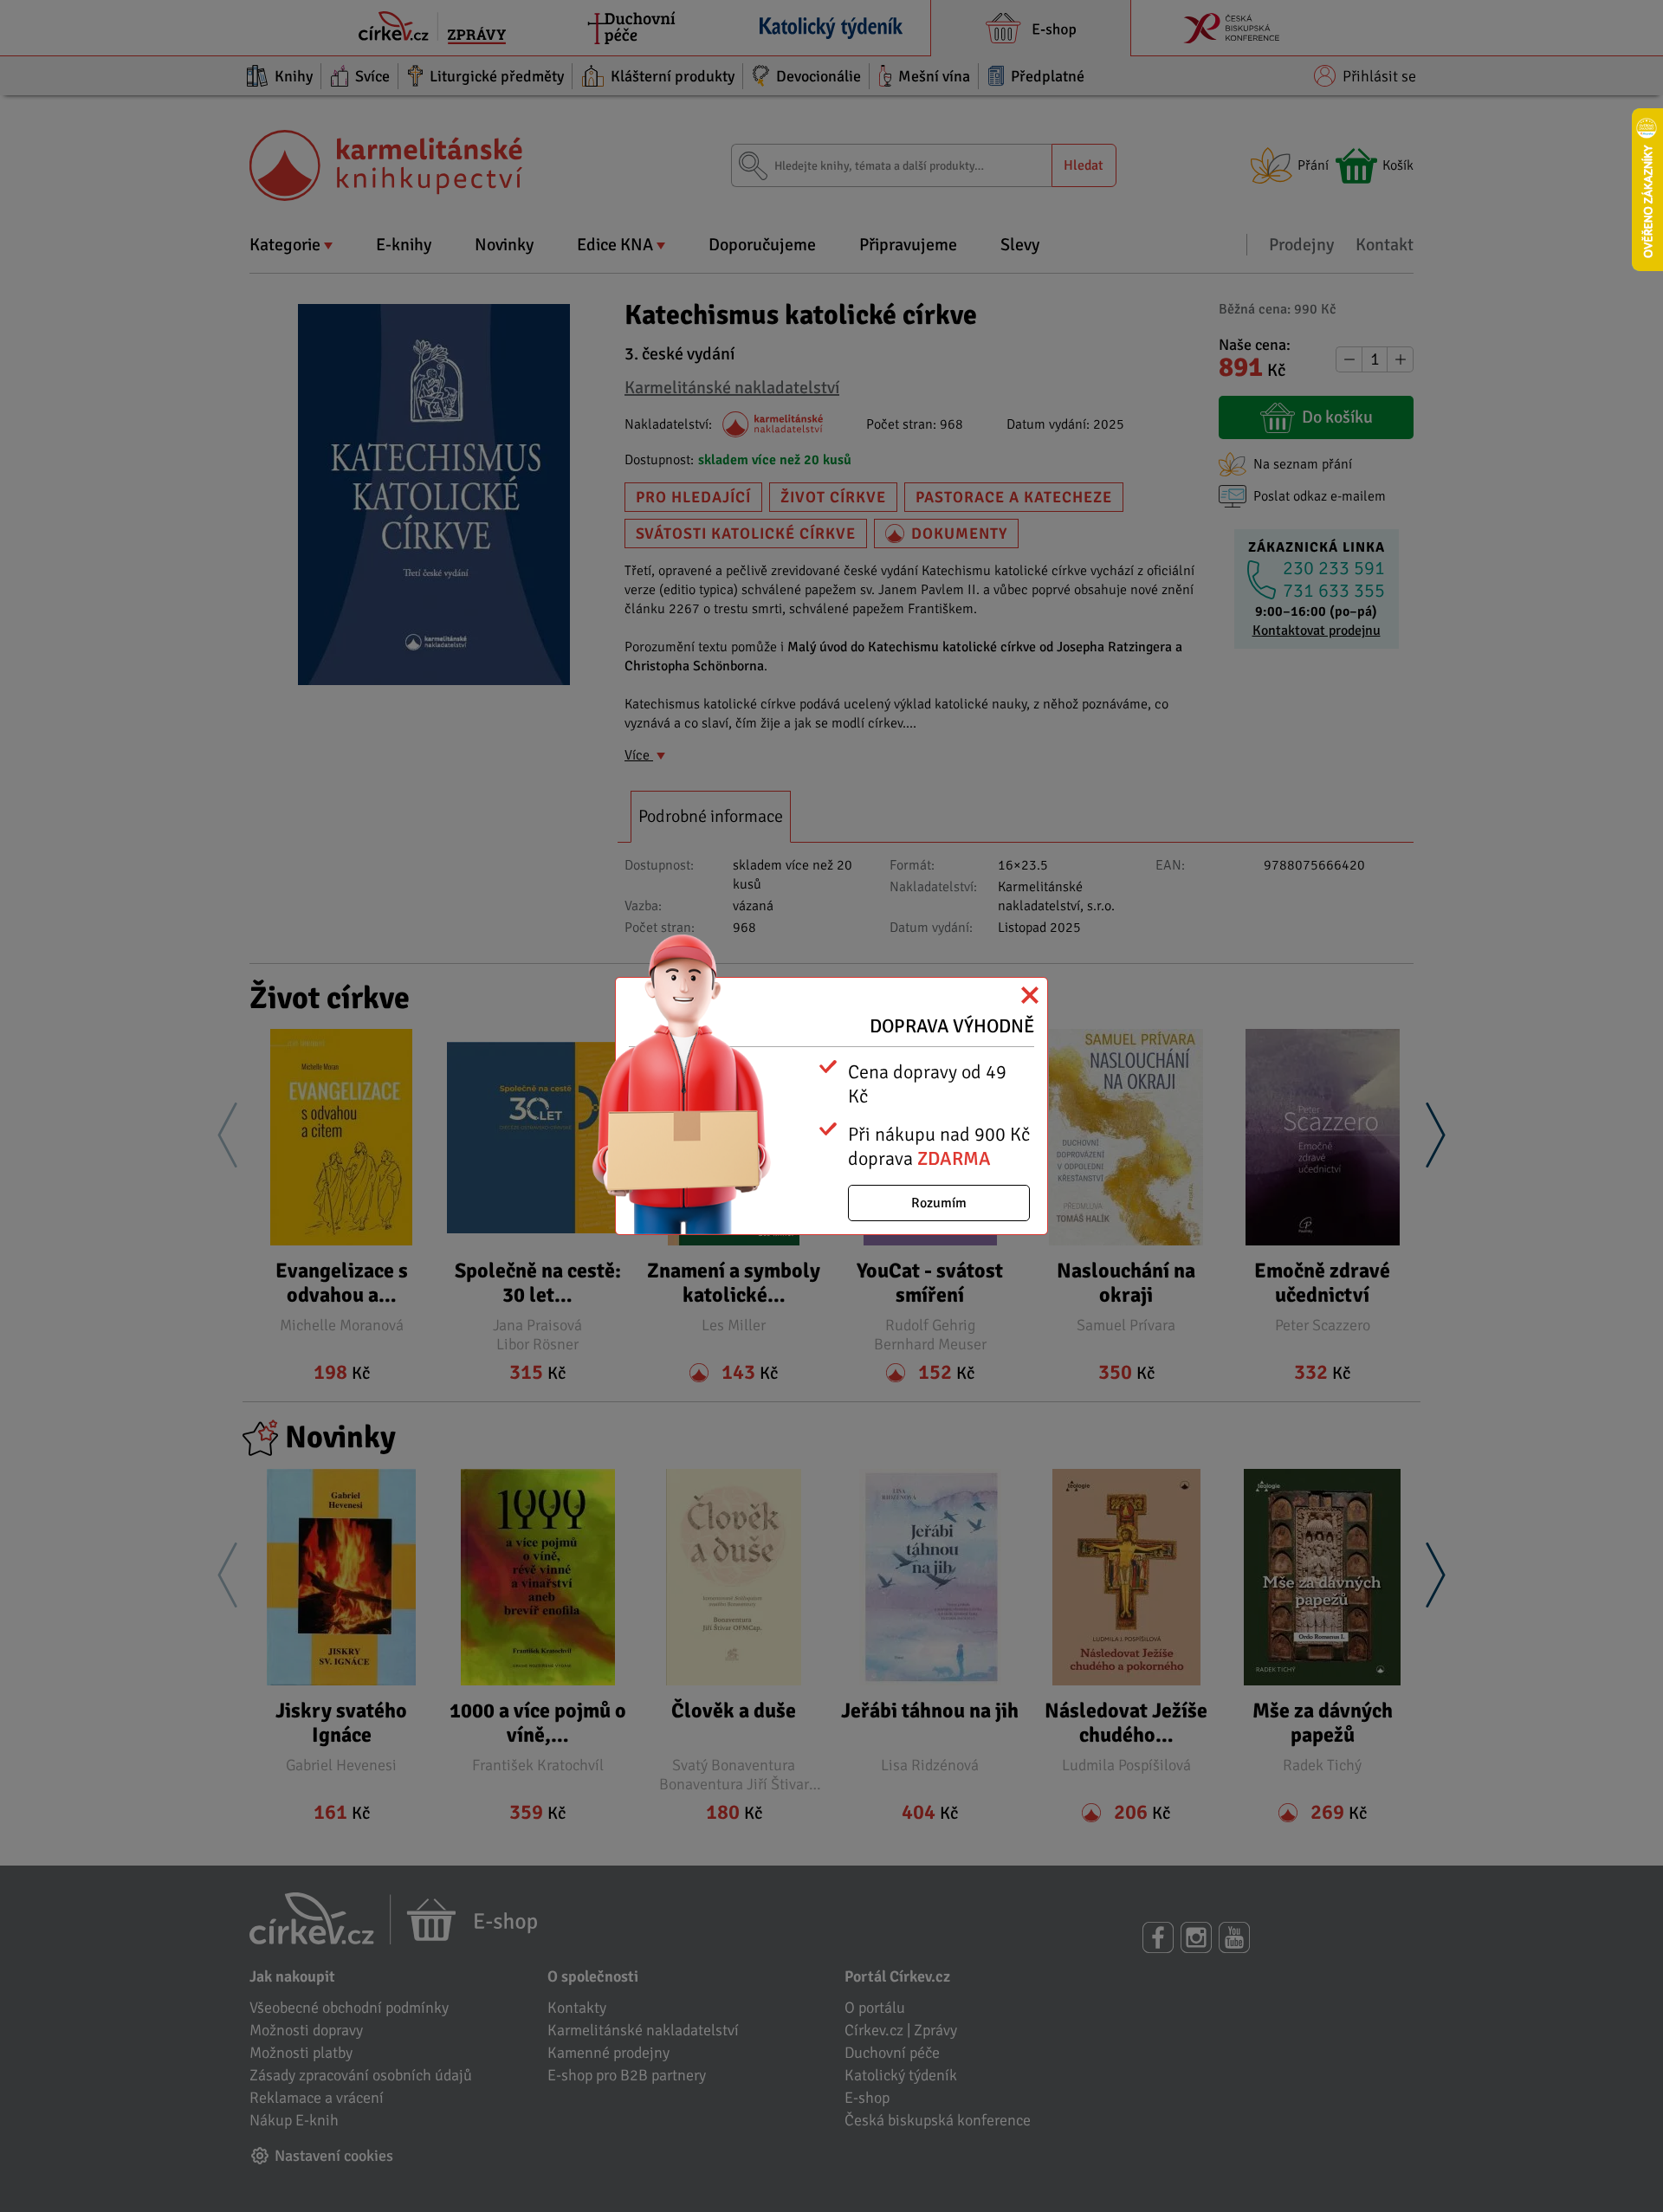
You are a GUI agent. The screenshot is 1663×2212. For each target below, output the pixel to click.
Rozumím (939, 1203)
